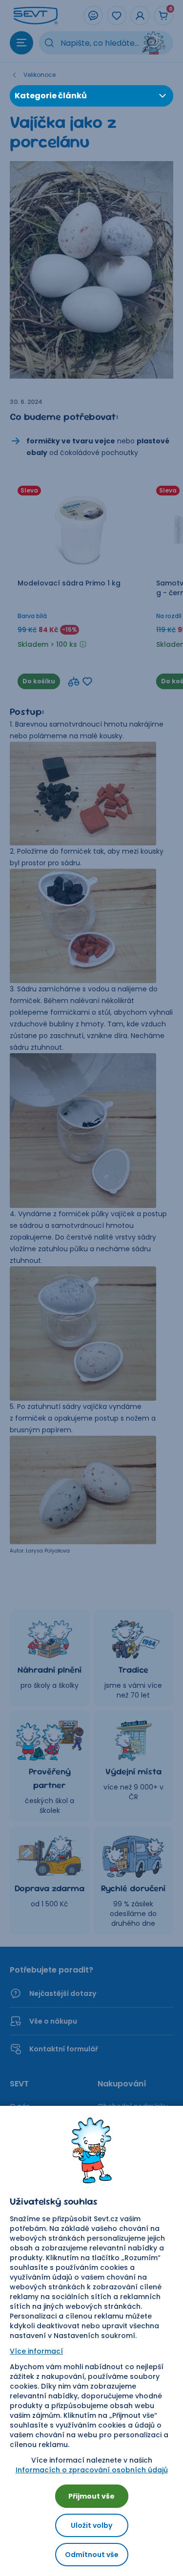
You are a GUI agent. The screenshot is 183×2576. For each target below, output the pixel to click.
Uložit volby (91, 2525)
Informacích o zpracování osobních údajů (92, 2470)
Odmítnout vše (92, 2555)
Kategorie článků (51, 96)
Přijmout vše (91, 2496)
